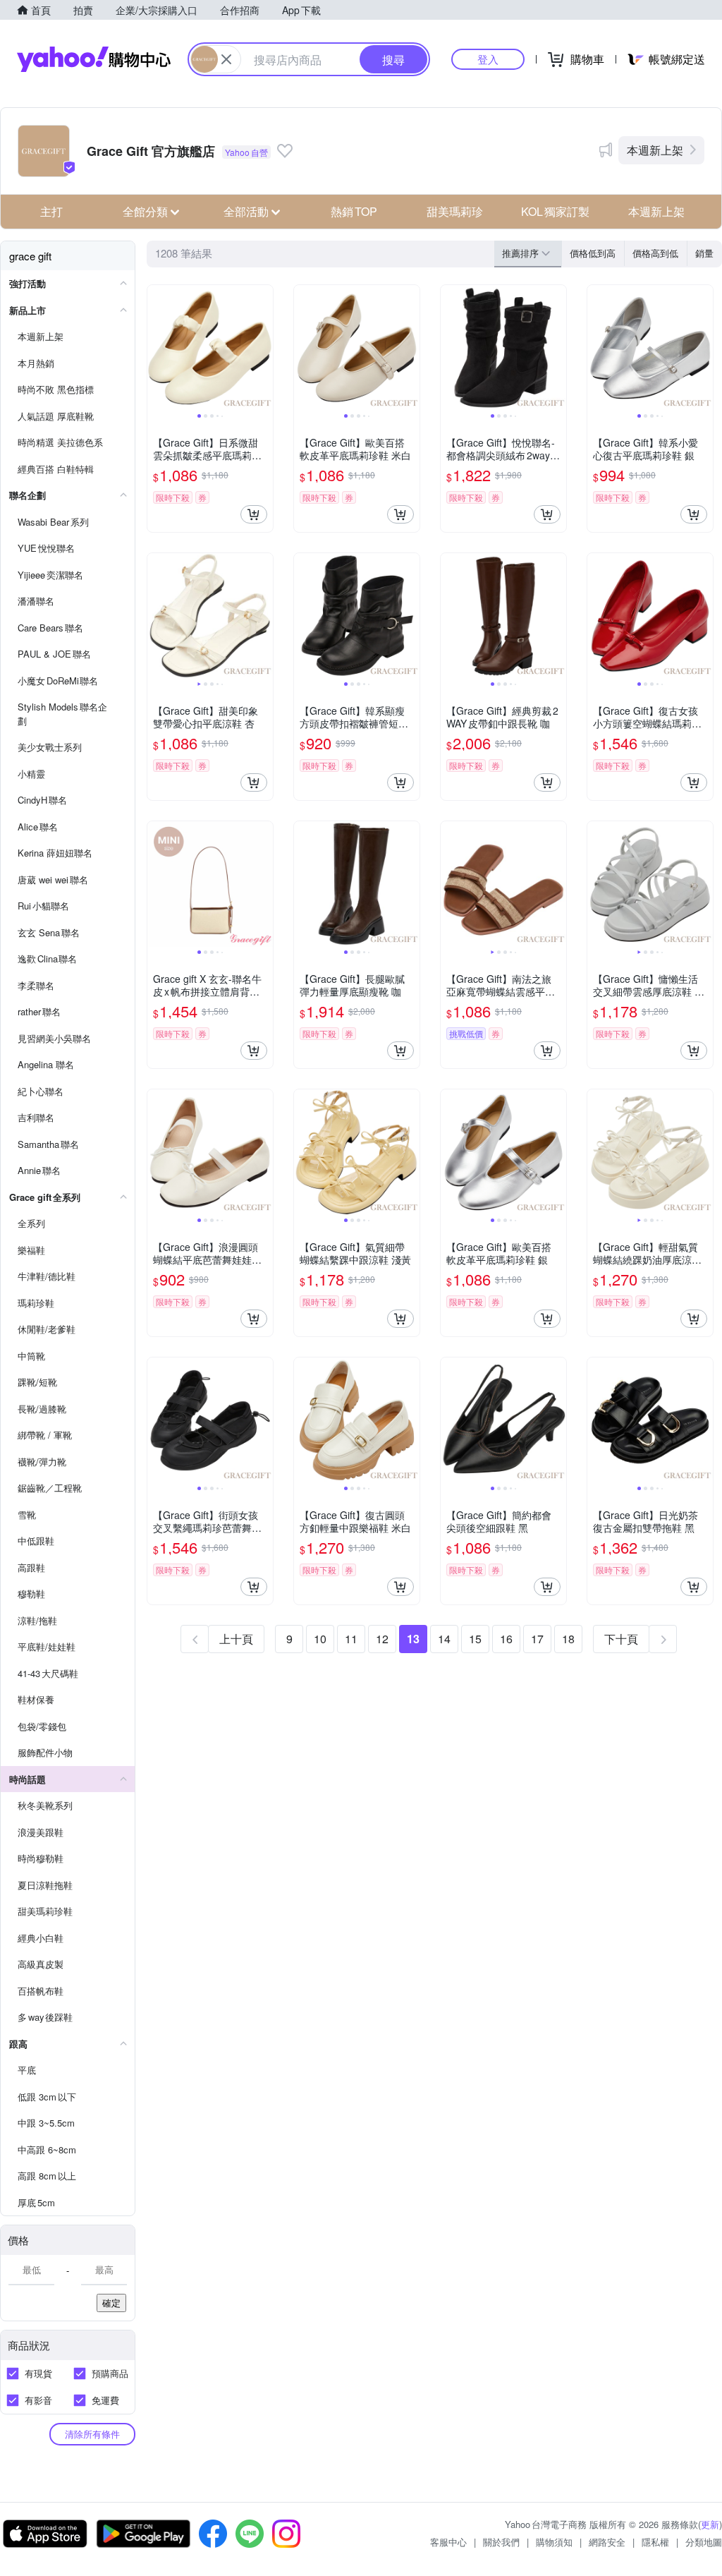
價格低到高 (593, 253)
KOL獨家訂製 (555, 211)
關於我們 (501, 2542)
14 (444, 1639)
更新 (710, 2524)
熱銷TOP (354, 211)
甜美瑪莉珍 (455, 211)
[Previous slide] (157, 348)
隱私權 (655, 2542)
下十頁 (621, 1639)
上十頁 (236, 1639)
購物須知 (554, 2542)
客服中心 (448, 2542)
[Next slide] (264, 348)
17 (537, 1639)
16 (506, 1639)
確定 (111, 2303)
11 (351, 1639)
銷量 (704, 253)
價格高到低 (655, 253)
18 (568, 1639)
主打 (51, 211)
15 (475, 1639)
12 (382, 1639)
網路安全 (607, 2542)
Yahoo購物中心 (94, 59)
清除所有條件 (92, 2434)
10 (320, 1639)
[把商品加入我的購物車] (254, 514)
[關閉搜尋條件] (226, 59)
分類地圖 (704, 2542)
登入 (488, 59)
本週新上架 (655, 150)
